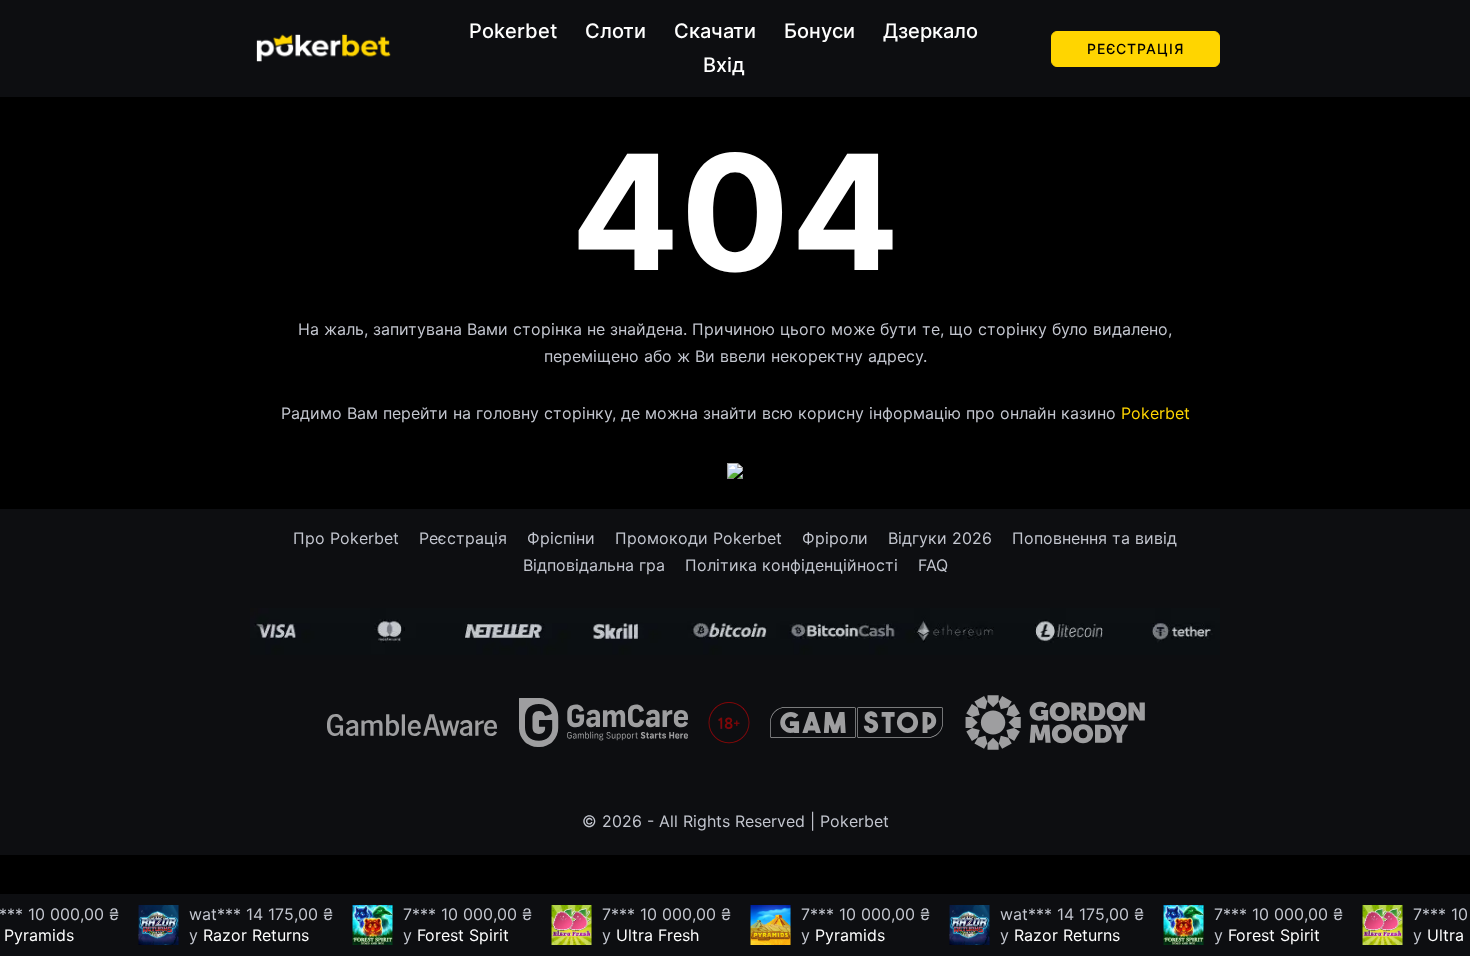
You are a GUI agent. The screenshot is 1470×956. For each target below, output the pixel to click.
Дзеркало (930, 31)
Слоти (615, 31)
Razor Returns (247, 935)
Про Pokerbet (346, 538)
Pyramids (841, 935)
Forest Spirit (454, 935)
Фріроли (835, 538)
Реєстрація (1135, 48)
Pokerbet (513, 31)
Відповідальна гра (594, 565)
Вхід (724, 65)
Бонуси (819, 31)
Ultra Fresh (648, 935)
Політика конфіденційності (791, 565)
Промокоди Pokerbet (698, 538)
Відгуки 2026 (940, 538)
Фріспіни (561, 538)
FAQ (933, 565)
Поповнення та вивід (1094, 538)
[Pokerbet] (323, 47)
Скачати (715, 31)
